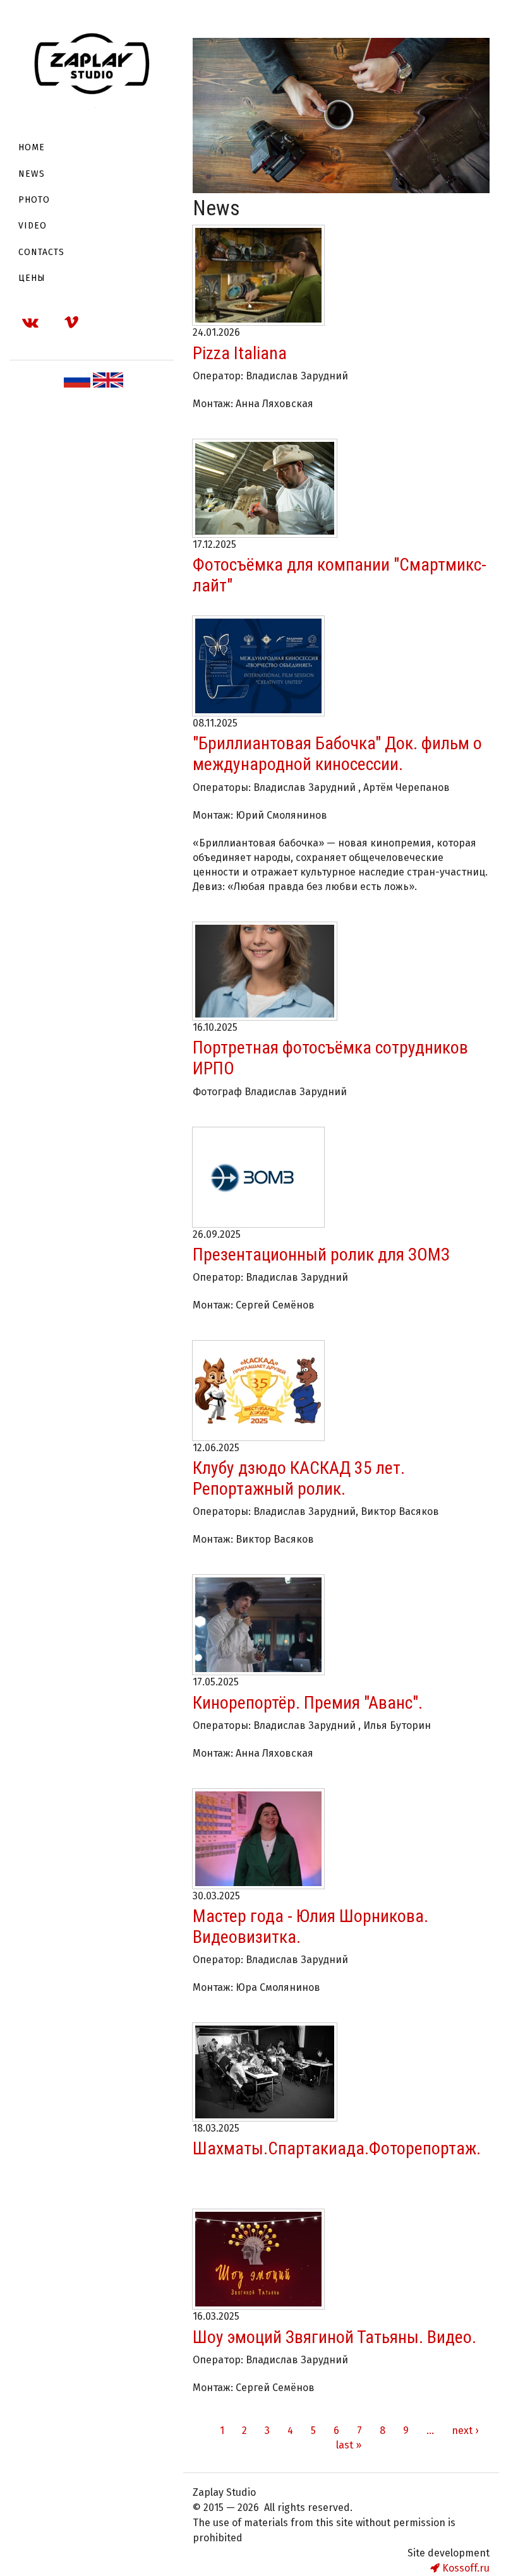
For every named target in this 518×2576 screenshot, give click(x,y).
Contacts (41, 252)
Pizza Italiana (240, 353)
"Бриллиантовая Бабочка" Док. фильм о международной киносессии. (337, 754)
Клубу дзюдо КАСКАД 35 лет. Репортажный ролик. (299, 1478)
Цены (32, 278)
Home (32, 147)
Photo (34, 200)
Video (33, 226)
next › (465, 2431)
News (32, 174)
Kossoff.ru (465, 2568)
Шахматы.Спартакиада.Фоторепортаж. (337, 2148)
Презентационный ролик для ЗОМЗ (321, 1255)
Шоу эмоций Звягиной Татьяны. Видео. (334, 2337)
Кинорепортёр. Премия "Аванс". (308, 1703)
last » (349, 2445)
